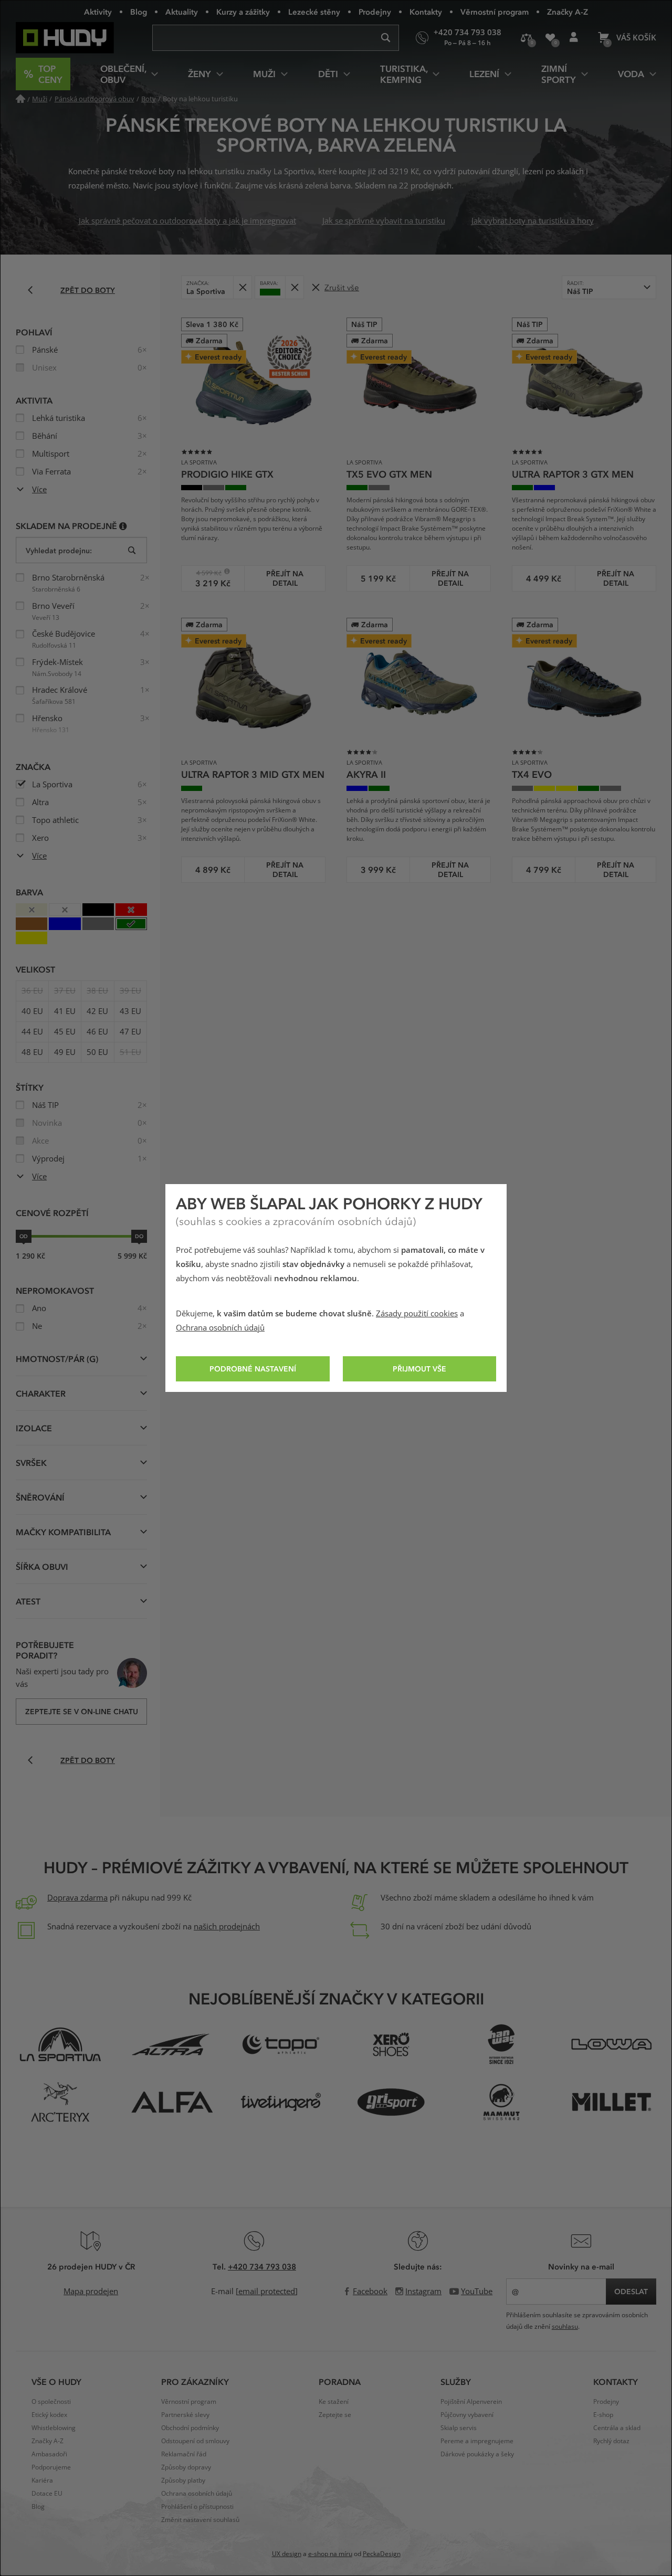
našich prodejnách (227, 1927)
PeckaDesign (382, 2554)
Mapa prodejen (91, 2292)
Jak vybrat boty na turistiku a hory (533, 221)
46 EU (97, 1032)
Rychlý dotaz (611, 2441)
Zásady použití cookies (417, 1314)
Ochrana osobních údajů (220, 1328)
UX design (287, 2554)
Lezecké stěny (314, 12)
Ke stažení (334, 2402)
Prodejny (375, 12)
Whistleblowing (54, 2428)
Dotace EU (47, 2494)
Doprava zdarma (77, 1898)
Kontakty (426, 12)
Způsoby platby (183, 2480)
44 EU (32, 1032)
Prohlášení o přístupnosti (197, 2507)
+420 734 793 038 (262, 2266)
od (24, 1236)
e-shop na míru (330, 2554)
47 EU (130, 1032)
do (139, 1236)
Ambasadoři (49, 2454)
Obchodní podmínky (190, 2428)
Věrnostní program (495, 12)
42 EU (97, 1011)
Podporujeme (51, 2467)
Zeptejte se (335, 2415)
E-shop (603, 2415)
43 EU (130, 1011)
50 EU (97, 1052)
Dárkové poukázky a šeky (477, 2454)
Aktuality (182, 12)
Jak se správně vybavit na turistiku (384, 221)
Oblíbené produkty (550, 38)
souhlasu (565, 2327)
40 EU (32, 1011)
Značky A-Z (568, 12)
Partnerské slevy (185, 2415)
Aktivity (98, 12)
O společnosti (51, 2402)
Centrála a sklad (617, 2428)
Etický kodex (49, 2415)
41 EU (65, 1011)
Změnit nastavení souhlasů (200, 2520)
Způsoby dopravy (186, 2467)
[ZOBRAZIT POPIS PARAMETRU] (123, 526)
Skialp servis (459, 2428)
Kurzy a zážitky (243, 12)
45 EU (65, 1032)
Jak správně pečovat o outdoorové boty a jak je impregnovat (187, 221)
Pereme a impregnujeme (477, 2441)
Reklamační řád (184, 2454)
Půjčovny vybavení (467, 2415)
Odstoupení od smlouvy (195, 2441)
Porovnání (526, 38)
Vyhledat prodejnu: (59, 550)
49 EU (65, 1052)
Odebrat (242, 287)
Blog (139, 12)
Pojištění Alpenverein (471, 2402)
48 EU (32, 1052)
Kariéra (42, 2480)
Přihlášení (574, 38)
